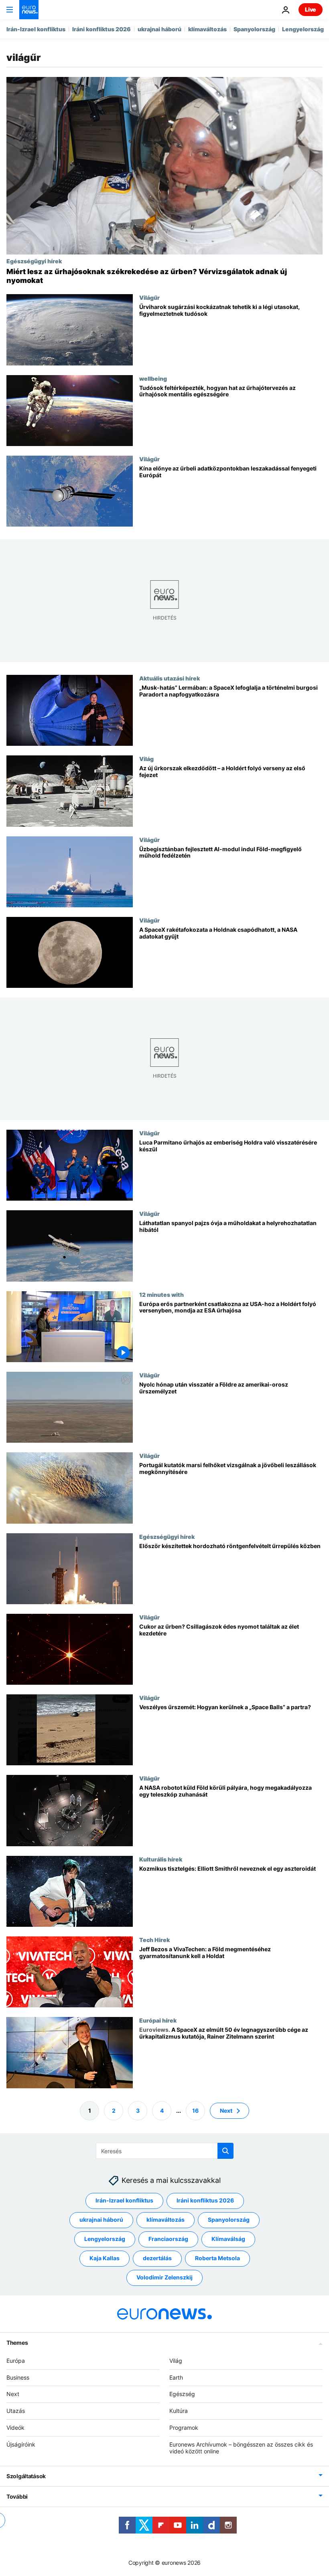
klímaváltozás (207, 29)
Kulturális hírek (161, 1859)
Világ (146, 759)
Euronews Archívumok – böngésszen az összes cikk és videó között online (241, 2447)
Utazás (16, 2411)
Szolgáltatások (26, 2476)
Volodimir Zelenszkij (164, 2277)
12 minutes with (161, 1294)
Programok (184, 2428)
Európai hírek (158, 2020)
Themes (17, 2342)
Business (18, 2377)
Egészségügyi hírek (34, 261)
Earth (176, 2377)
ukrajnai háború (159, 29)
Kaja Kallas (105, 2258)
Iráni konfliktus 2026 (102, 29)
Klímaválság (228, 2239)
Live (311, 9)
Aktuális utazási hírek (170, 678)
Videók (15, 2428)
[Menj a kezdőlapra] (29, 10)
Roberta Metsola (217, 2258)
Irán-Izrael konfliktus (36, 29)
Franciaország (168, 2239)
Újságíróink (21, 2444)
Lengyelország (303, 29)
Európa (16, 2360)
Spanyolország (254, 29)
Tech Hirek (154, 1940)
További (17, 2496)
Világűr (149, 297)
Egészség (182, 2394)
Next (226, 2110)
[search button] (225, 2151)
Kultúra (179, 2411)
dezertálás (157, 2258)
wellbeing (153, 378)
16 (195, 2110)
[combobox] (165, 2151)
